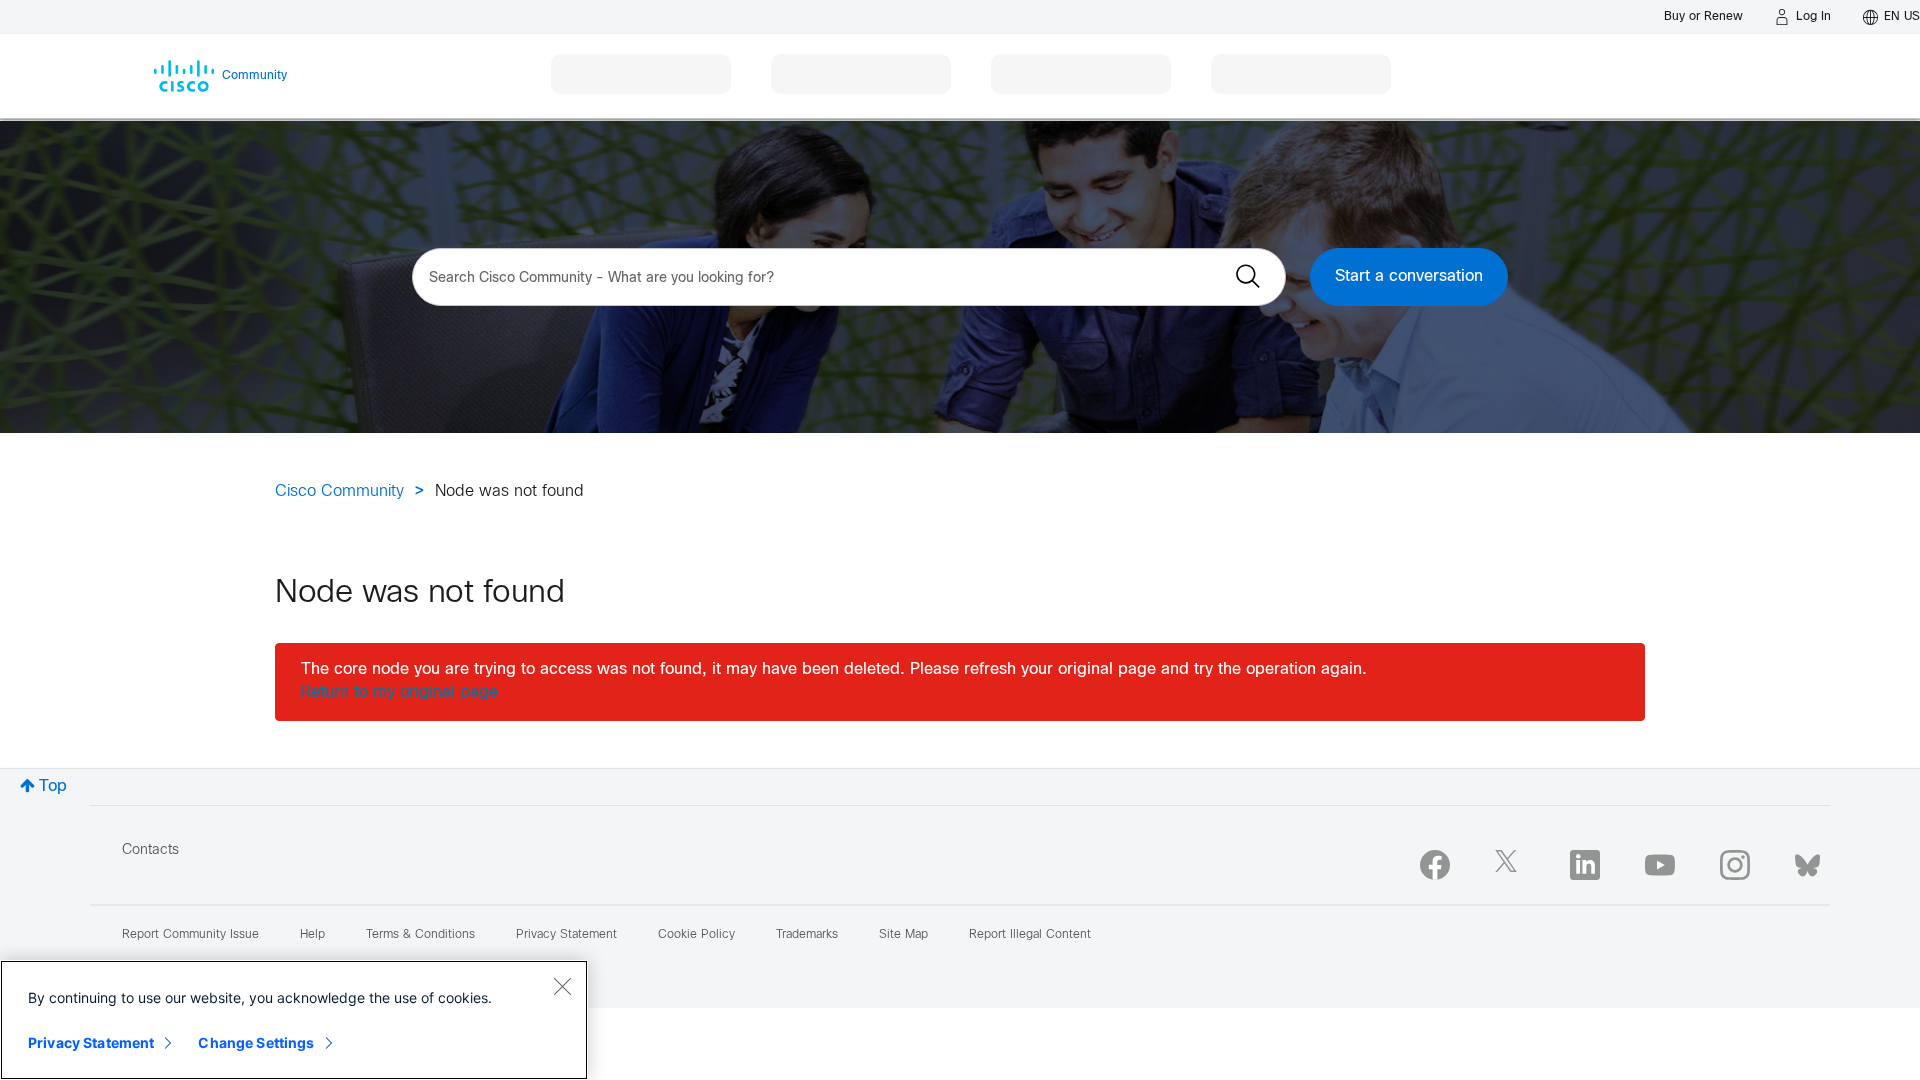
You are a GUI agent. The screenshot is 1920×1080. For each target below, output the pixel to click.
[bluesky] (1807, 861)
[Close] (562, 986)
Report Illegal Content (1030, 935)
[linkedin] (1585, 865)
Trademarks (807, 935)
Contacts (150, 850)
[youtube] (1660, 865)
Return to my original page (399, 692)
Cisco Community (339, 491)
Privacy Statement (91, 1042)
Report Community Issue (190, 935)
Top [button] (53, 786)
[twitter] (1510, 865)
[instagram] (1735, 865)
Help (312, 935)
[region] (294, 1020)
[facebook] (1435, 865)
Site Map (903, 935)
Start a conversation (1409, 276)
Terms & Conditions (420, 935)
